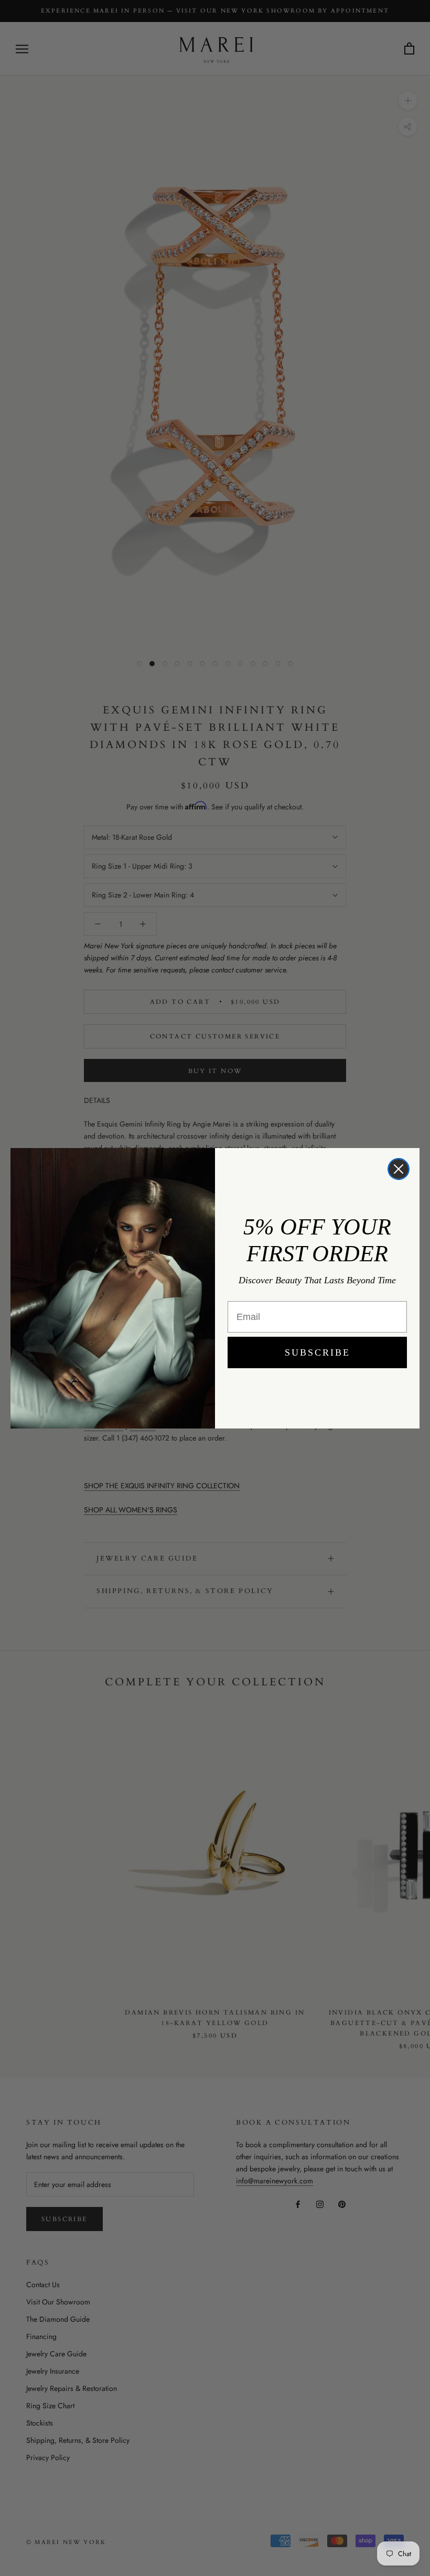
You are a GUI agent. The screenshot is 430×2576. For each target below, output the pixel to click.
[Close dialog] (399, 1169)
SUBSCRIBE (318, 1352)
